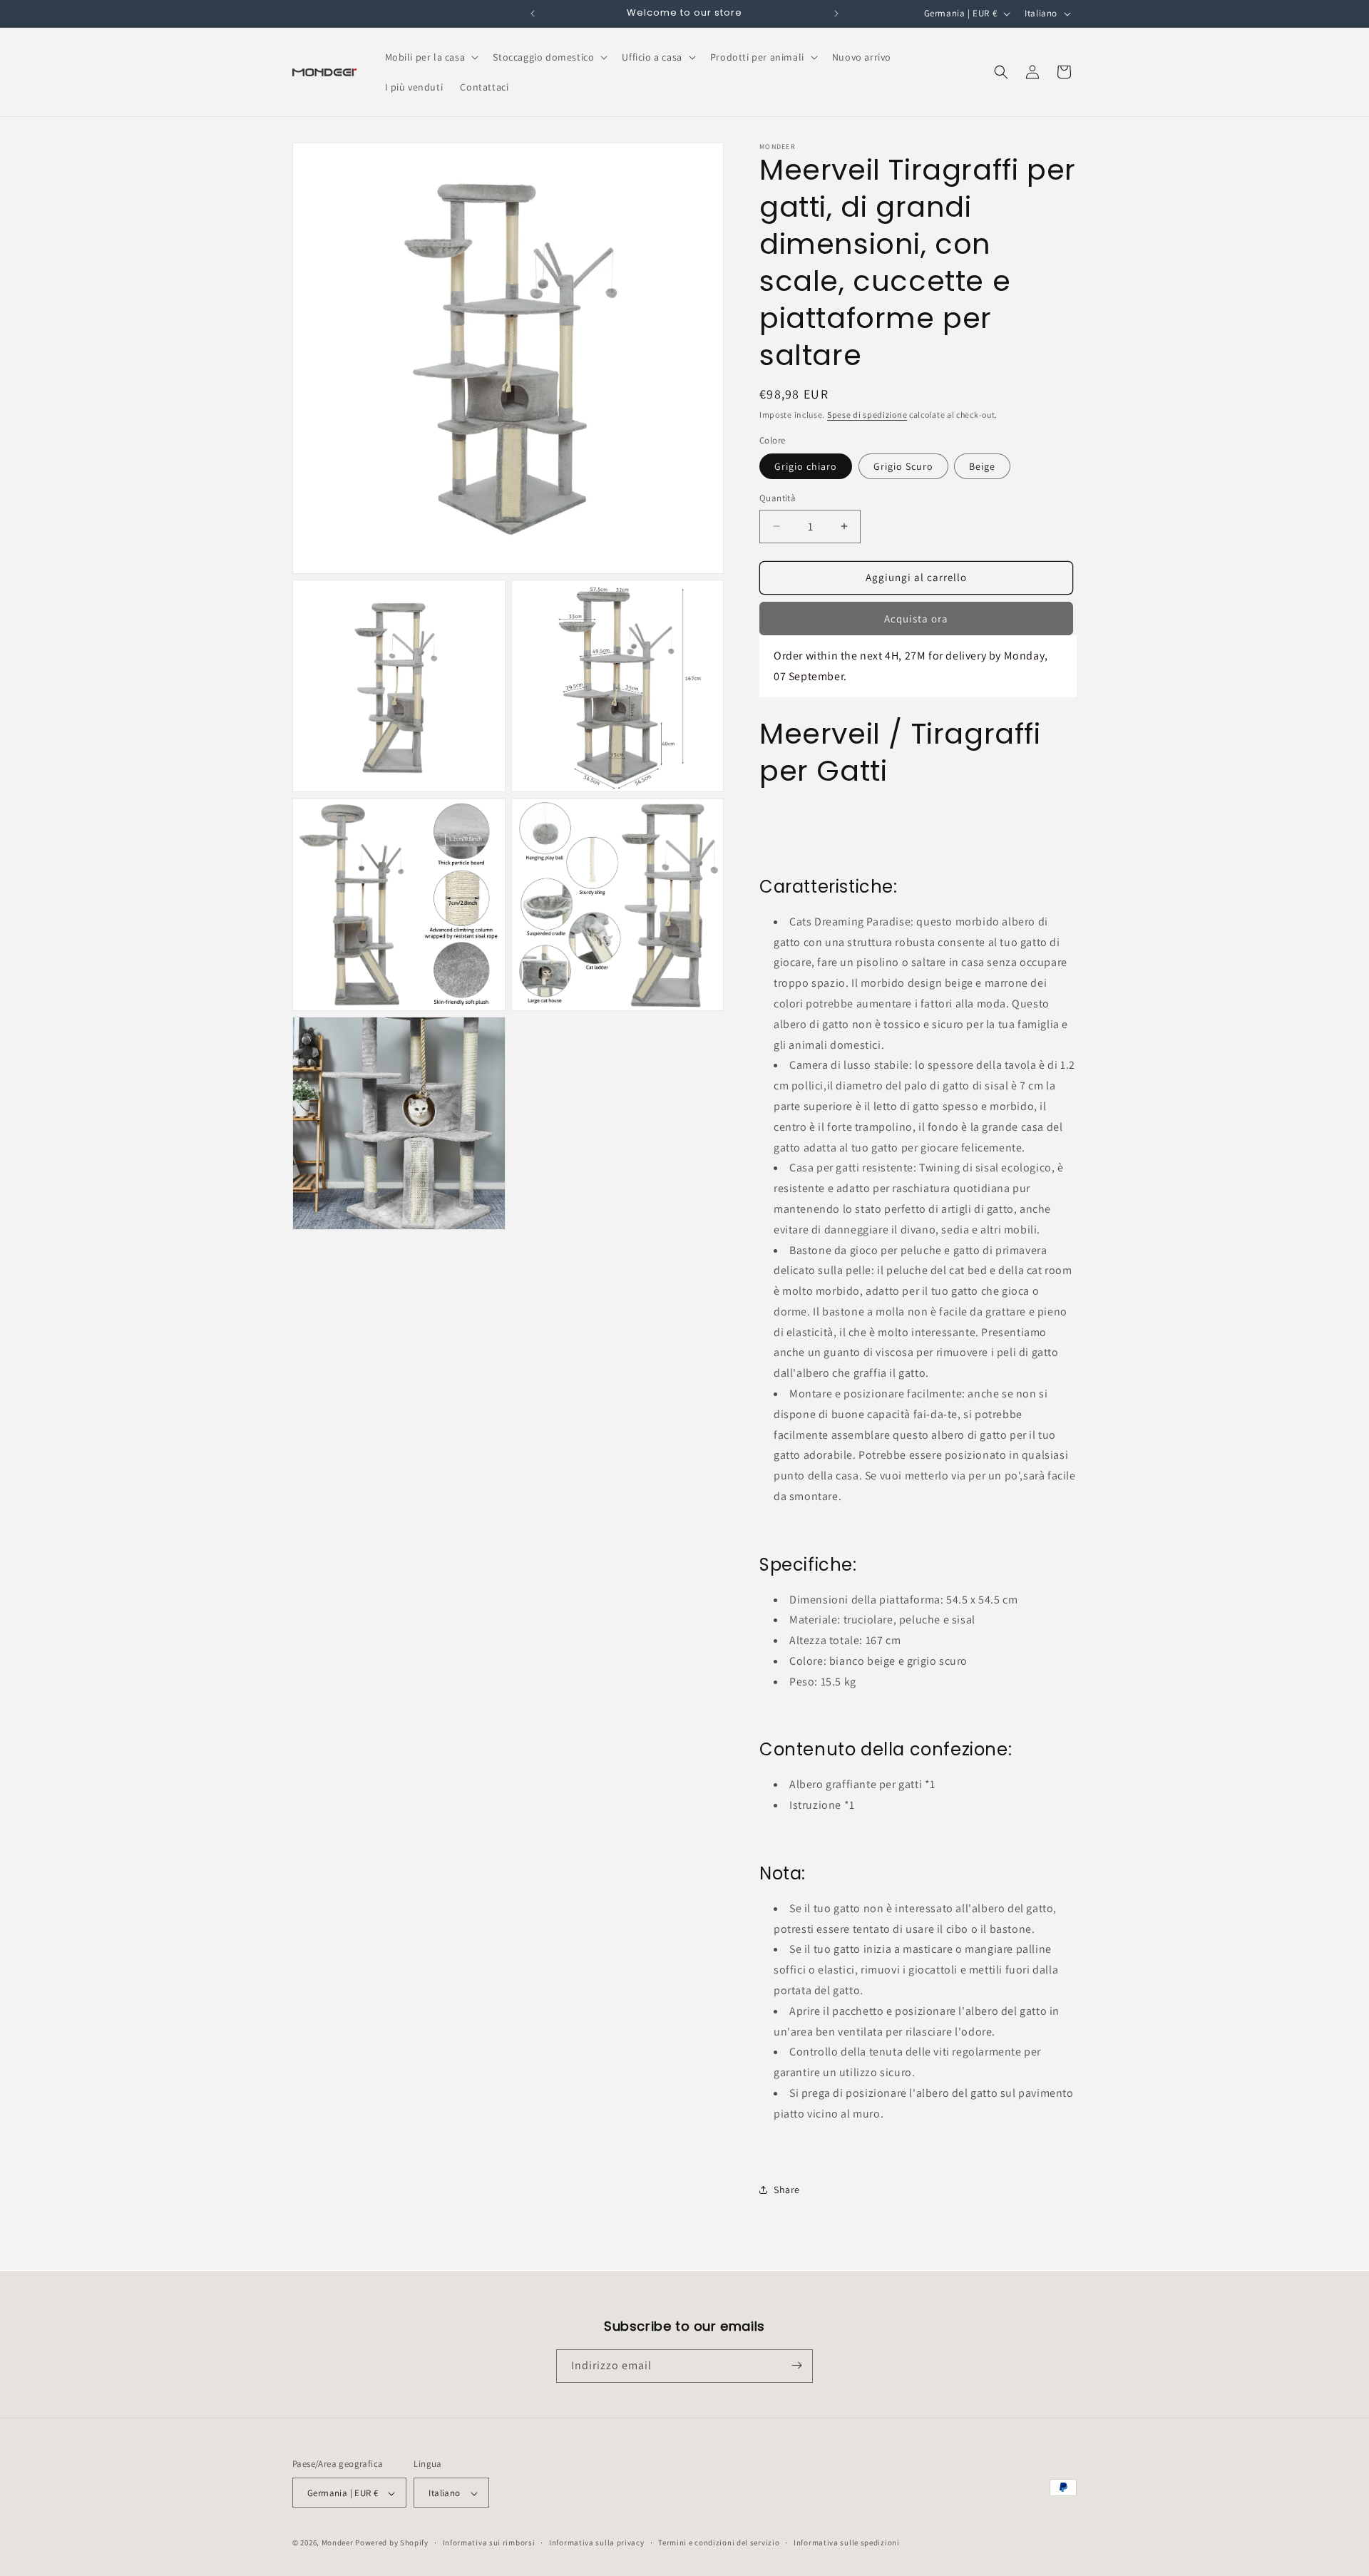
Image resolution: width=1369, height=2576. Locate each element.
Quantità (778, 498)
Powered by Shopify (392, 2543)
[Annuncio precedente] (533, 14)
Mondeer (338, 2543)
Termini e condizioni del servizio (719, 2542)
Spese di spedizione (867, 415)
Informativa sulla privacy (597, 2542)
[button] (431, 57)
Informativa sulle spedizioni (847, 2542)
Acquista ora (916, 619)
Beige (982, 466)
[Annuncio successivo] (836, 14)
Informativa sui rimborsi (489, 2542)
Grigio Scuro (903, 466)
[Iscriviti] (796, 2365)
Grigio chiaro (806, 466)
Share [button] (787, 2190)
